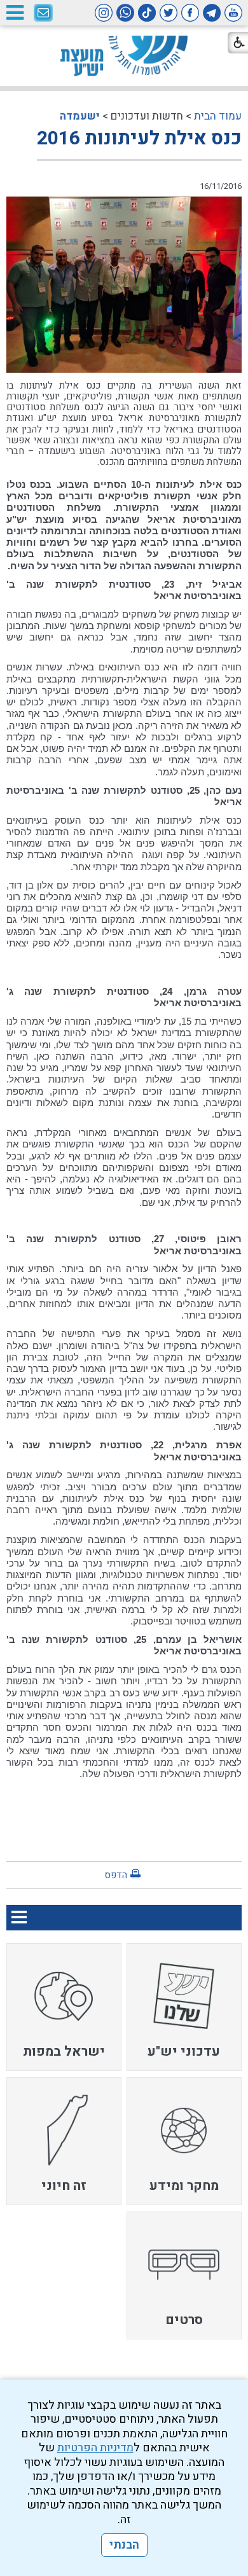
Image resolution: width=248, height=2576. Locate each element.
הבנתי (124, 2545)
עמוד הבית (218, 116)
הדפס (116, 1875)
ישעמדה (80, 116)
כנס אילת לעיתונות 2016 (139, 139)
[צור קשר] (43, 13)
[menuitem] (184, 2007)
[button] (15, 12)
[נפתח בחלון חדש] (233, 13)
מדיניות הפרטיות (95, 2448)
